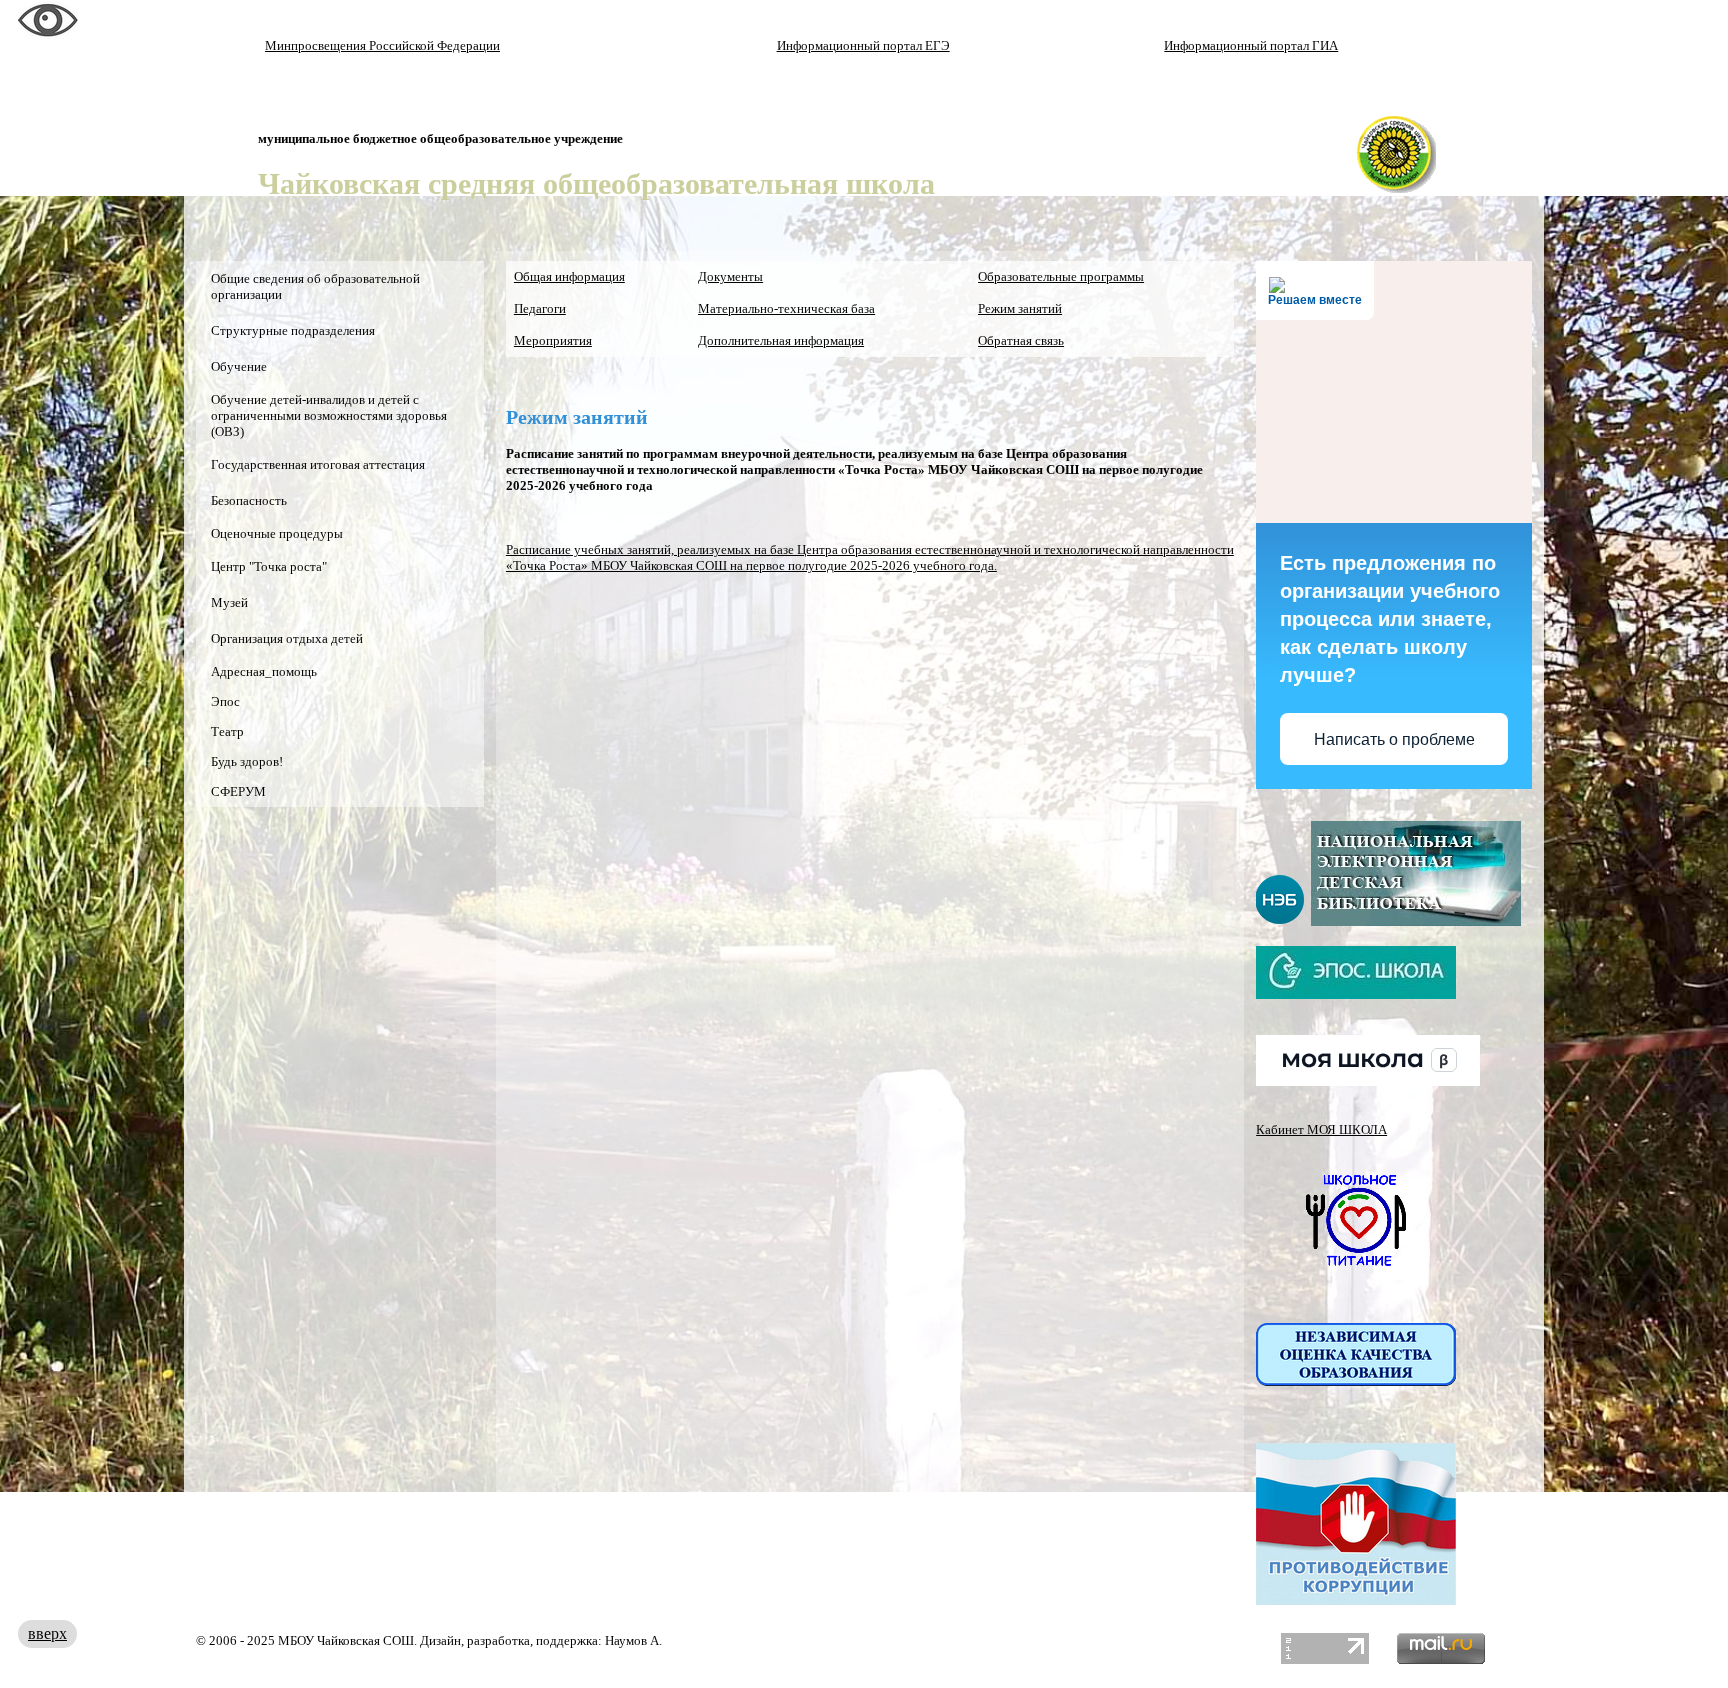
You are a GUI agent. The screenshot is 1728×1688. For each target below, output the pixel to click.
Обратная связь (1021, 340)
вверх (47, 1633)
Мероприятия (553, 340)
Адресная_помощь (264, 671)
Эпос (225, 701)
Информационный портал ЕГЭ (863, 45)
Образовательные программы (1061, 276)
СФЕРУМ (238, 791)
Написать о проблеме (1394, 739)
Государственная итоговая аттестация (318, 464)
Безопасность (249, 500)
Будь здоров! (247, 761)
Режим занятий (1020, 308)
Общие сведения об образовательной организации (315, 286)
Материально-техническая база (786, 308)
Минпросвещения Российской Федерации (382, 45)
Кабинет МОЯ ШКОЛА (1321, 1129)
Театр (227, 731)
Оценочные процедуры (277, 533)
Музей (229, 602)
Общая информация (569, 276)
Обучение (239, 366)
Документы (730, 276)
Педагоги (540, 308)
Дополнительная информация (781, 340)
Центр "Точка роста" (269, 566)
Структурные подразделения (293, 330)
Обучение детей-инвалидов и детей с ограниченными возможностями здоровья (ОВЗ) (329, 415)
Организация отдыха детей (287, 638)
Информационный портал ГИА (1251, 45)
